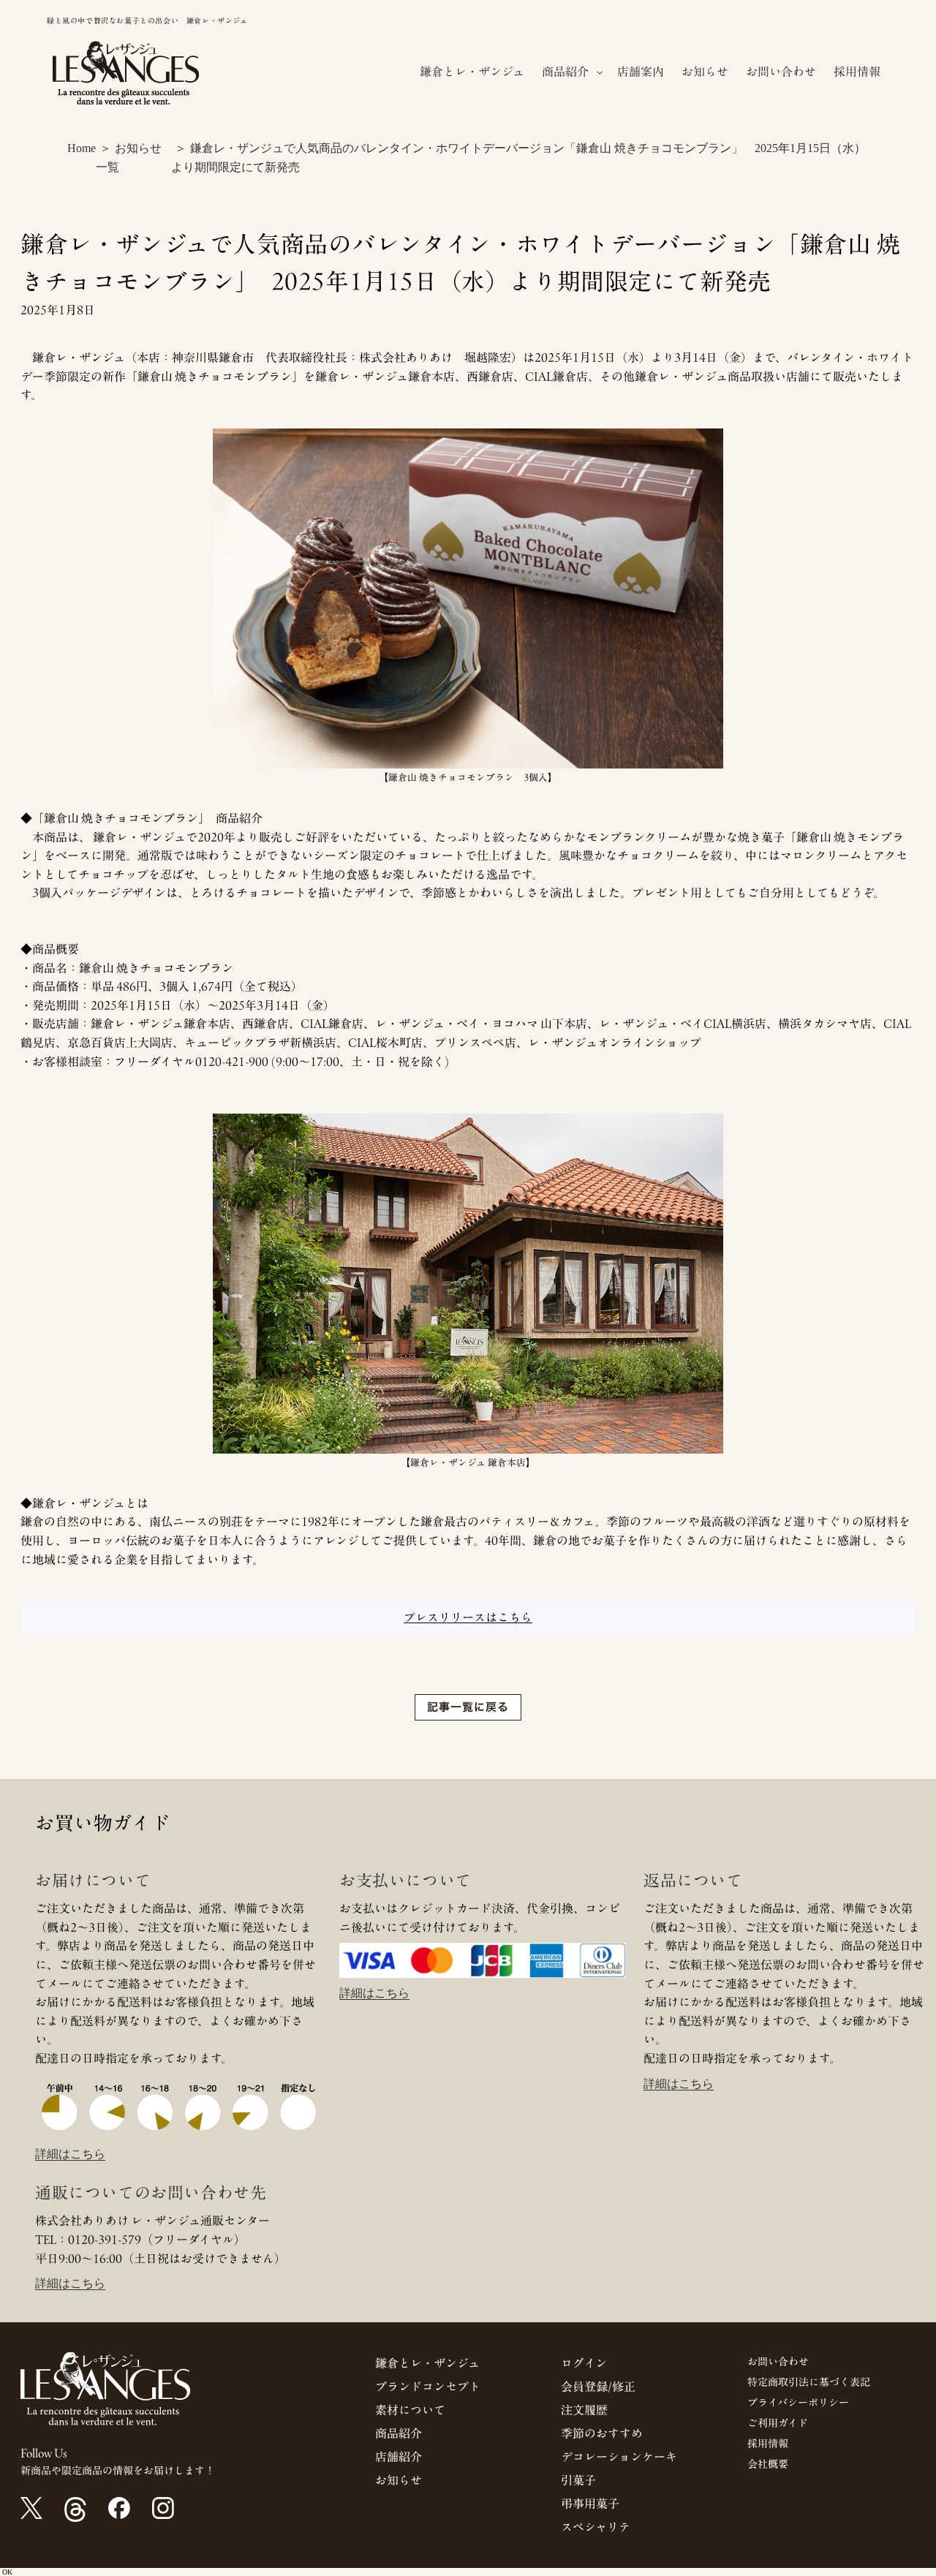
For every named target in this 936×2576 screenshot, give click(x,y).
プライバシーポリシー (798, 2403)
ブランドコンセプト (428, 2387)
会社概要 (768, 2464)
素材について (410, 2410)
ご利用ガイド (778, 2423)
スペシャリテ (596, 2527)
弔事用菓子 (590, 2504)
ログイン (584, 2363)
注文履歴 (584, 2410)
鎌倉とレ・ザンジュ (427, 2363)
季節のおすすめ (602, 2433)
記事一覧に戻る (468, 1707)
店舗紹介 (399, 2457)
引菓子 (578, 2480)
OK (7, 2572)
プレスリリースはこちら (468, 1617)
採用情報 (768, 2444)
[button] (571, 72)
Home (82, 148)
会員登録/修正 (598, 2387)
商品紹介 (399, 2433)
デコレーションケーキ (619, 2457)
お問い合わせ (778, 2362)
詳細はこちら (70, 2154)
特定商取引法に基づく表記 (809, 2382)
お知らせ (399, 2480)
